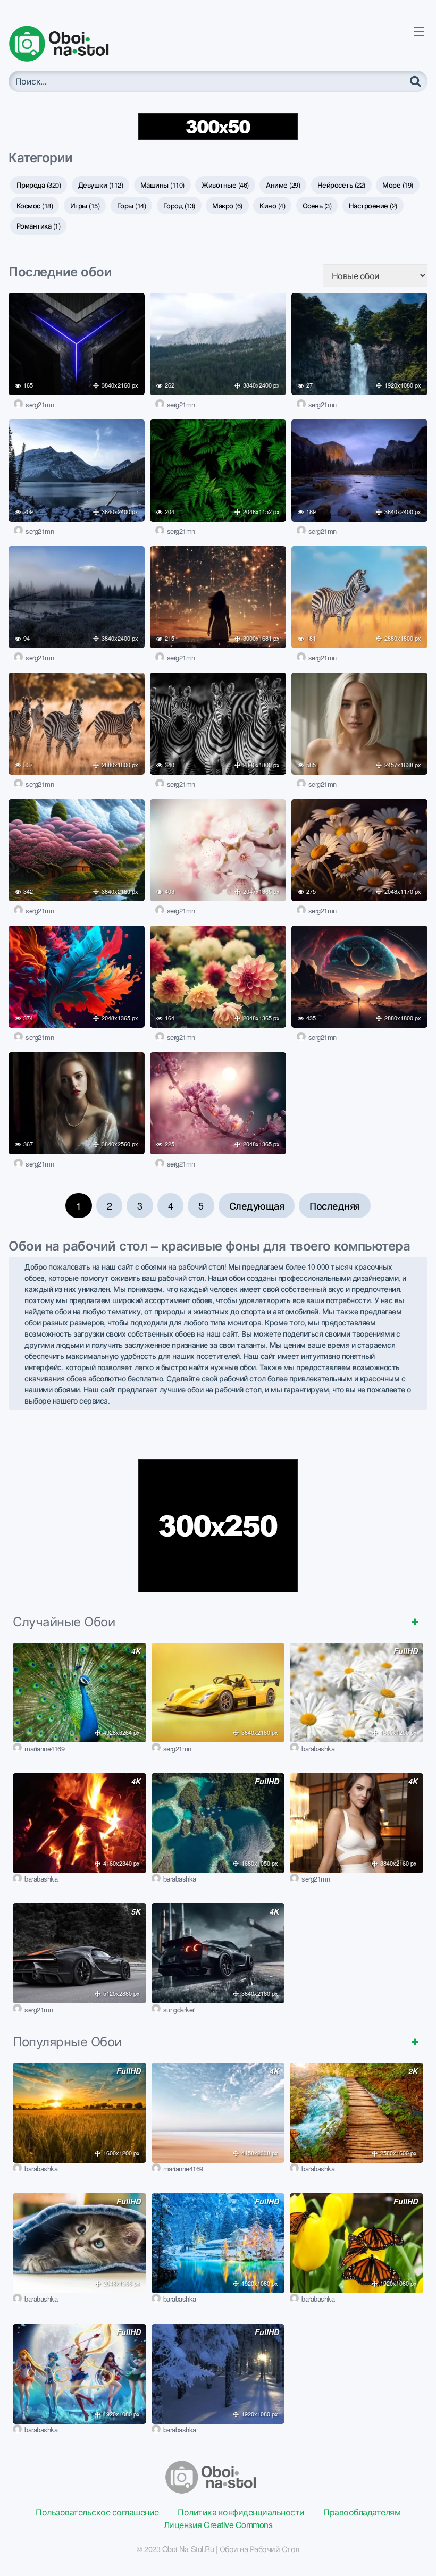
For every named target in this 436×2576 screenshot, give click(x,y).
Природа (39, 185)
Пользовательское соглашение (97, 2512)
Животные (225, 185)
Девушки (101, 185)
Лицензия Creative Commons (218, 2525)
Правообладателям (362, 2512)
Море (398, 185)
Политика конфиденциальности (241, 2512)
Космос (35, 205)
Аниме (283, 185)
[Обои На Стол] (67, 44)
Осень (317, 205)
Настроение (373, 205)
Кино (272, 205)
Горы (132, 205)
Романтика (39, 226)
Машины (162, 185)
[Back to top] (407, 2542)
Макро (227, 205)
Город (179, 205)
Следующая (257, 1205)
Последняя (335, 1205)
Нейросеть (341, 185)
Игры (85, 205)
